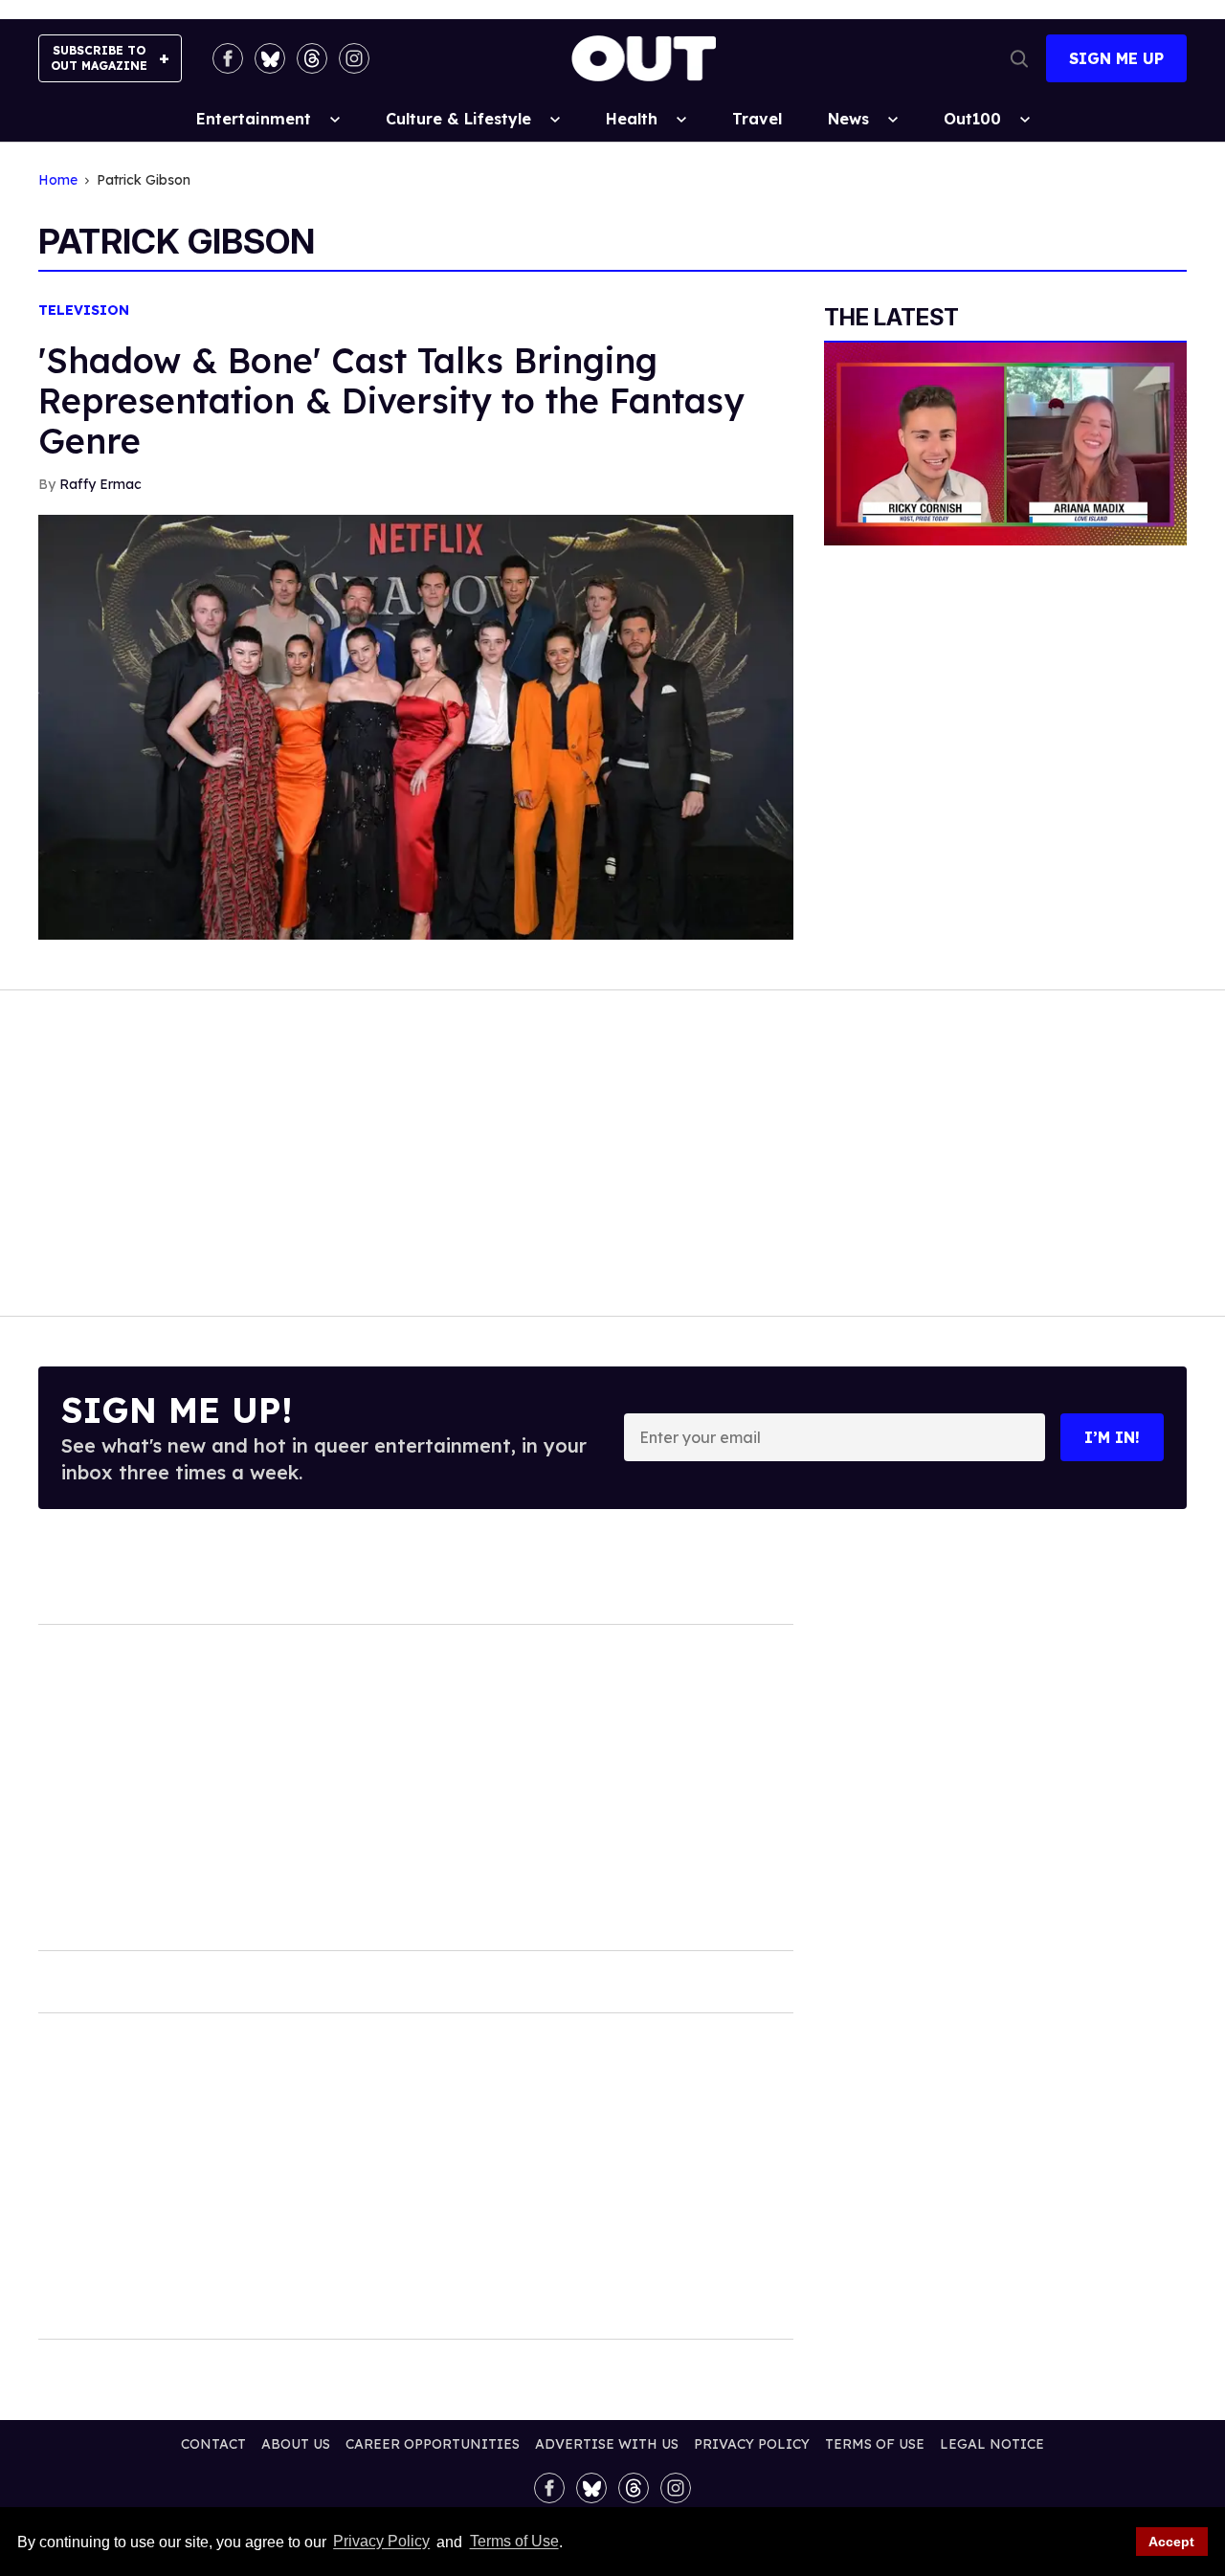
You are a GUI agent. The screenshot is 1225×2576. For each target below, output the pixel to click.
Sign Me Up (1116, 58)
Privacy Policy (381, 2542)
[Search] (1019, 58)
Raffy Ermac (100, 484)
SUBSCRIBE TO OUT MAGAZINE (99, 58)
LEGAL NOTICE (992, 2444)
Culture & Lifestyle (458, 119)
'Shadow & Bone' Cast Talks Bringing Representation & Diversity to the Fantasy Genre (391, 400)
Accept (1171, 2542)
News (848, 119)
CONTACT (213, 2444)
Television (84, 311)
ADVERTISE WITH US (607, 2444)
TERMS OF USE (875, 2444)
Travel (757, 119)
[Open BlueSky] (270, 58)
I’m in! (1112, 1437)
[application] (1005, 444)
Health (632, 119)
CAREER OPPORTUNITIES (433, 2444)
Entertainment (254, 119)
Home (58, 180)
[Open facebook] (228, 58)
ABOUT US (296, 2444)
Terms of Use (514, 2542)
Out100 (972, 119)
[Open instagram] (354, 58)
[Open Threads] (312, 58)
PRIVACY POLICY (752, 2444)
